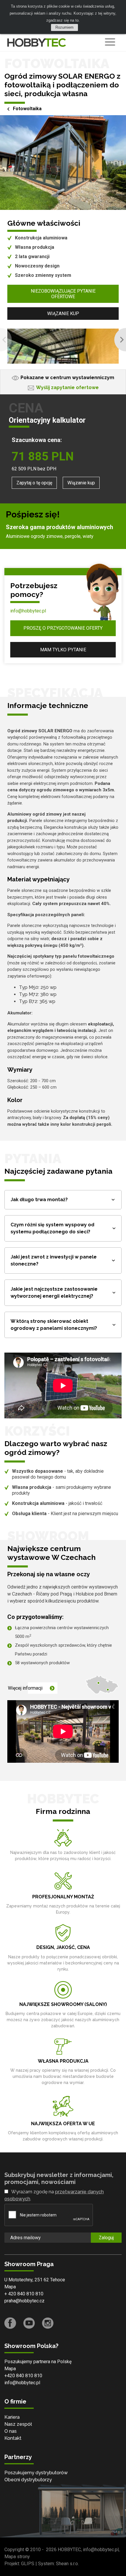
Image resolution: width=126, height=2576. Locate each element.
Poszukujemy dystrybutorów (36, 2473)
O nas (11, 2431)
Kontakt (13, 2438)
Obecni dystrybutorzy (28, 2480)
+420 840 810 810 (23, 2376)
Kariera (12, 2417)
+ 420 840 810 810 (24, 2294)
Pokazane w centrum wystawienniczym (67, 378)
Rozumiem (64, 27)
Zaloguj (106, 2238)
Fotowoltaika (27, 109)
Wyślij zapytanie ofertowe (67, 387)
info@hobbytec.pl (28, 611)
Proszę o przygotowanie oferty (63, 628)
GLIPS (28, 2564)
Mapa (10, 2287)
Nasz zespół (18, 2424)
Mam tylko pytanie (63, 650)
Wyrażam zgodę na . (54, 2195)
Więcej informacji (25, 1688)
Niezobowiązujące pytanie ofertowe (63, 294)
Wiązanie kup (63, 314)
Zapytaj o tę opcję (34, 483)
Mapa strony (17, 2557)
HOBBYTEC (69, 2550)
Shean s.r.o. (67, 2564)
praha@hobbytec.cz (24, 2301)
